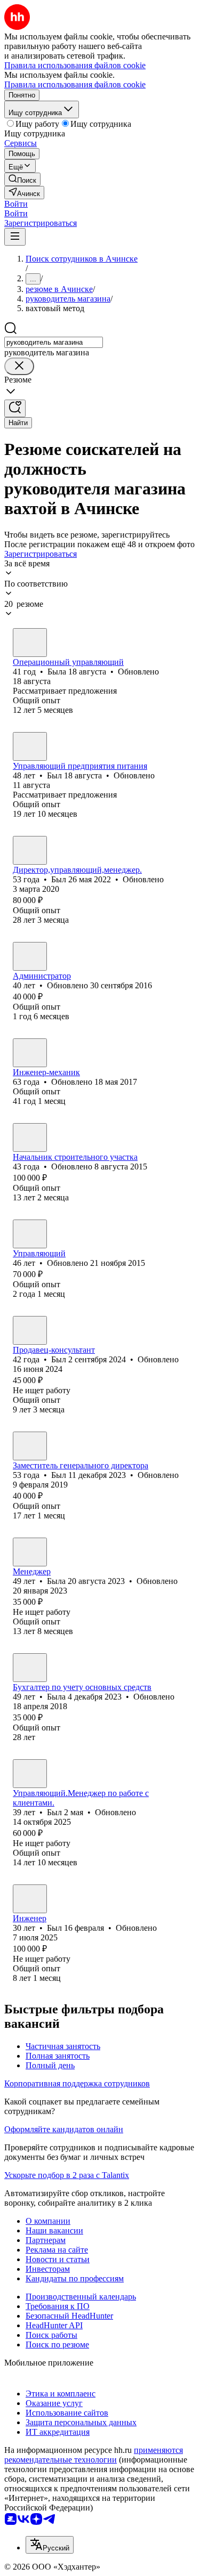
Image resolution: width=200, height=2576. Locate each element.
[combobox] (54, 342)
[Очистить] (19, 366)
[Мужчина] (30, 746)
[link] (22, 179)
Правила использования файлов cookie (75, 84)
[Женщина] (30, 643)
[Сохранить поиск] (15, 408)
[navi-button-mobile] (15, 237)
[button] (16, 204)
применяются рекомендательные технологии (94, 2455)
